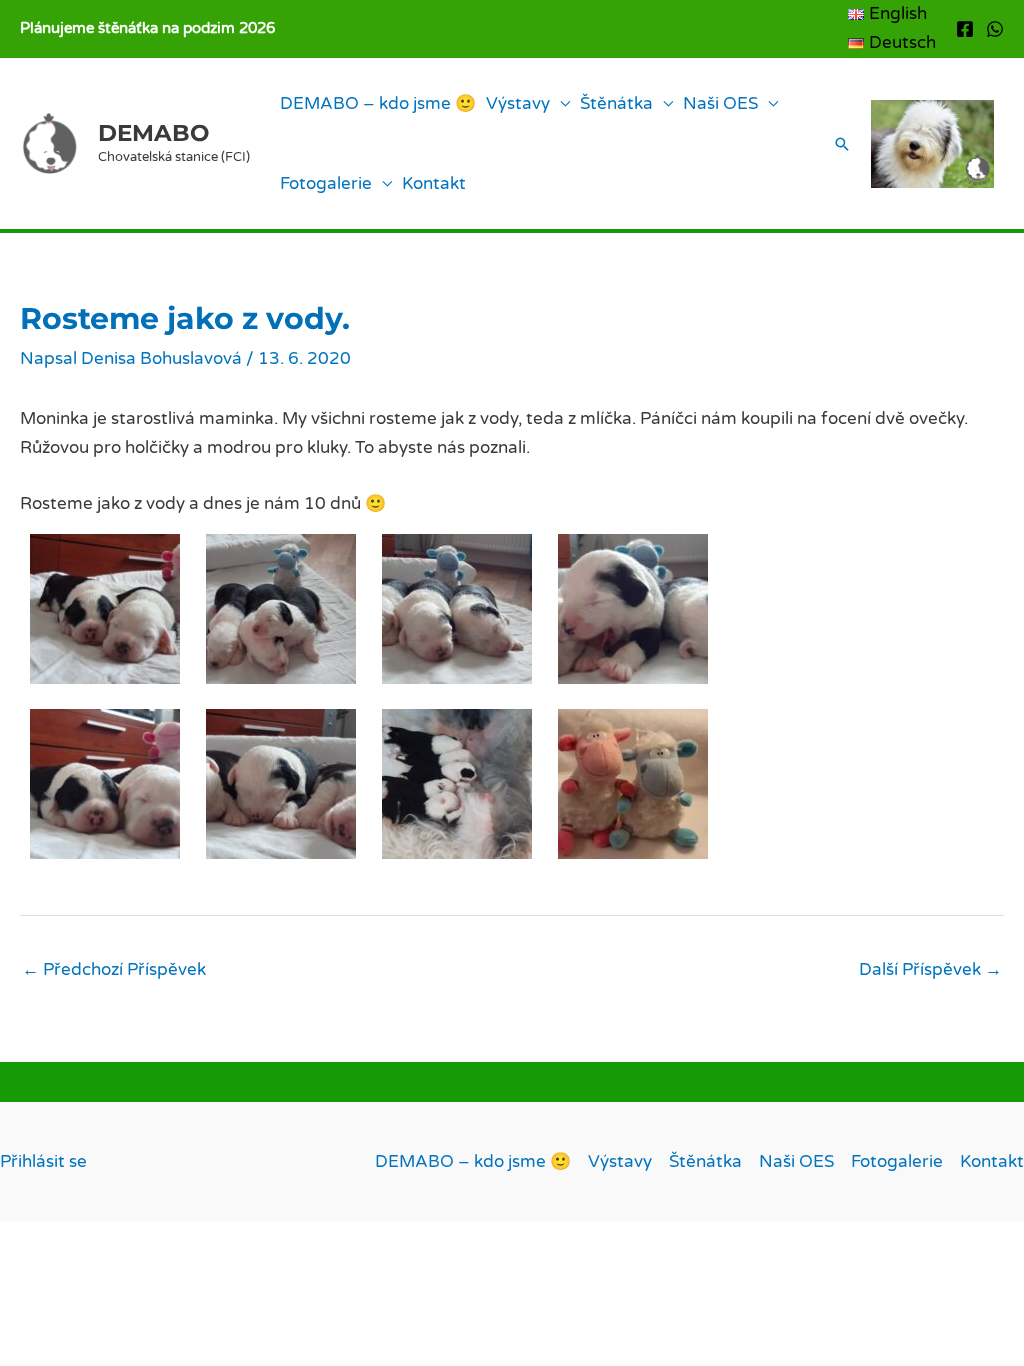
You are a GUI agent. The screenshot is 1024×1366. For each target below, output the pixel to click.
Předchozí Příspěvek (114, 969)
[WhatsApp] (995, 29)
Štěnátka (616, 103)
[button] (842, 144)
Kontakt (434, 183)
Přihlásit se (43, 1161)
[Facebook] (965, 29)
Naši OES (720, 103)
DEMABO (153, 133)
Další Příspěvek (930, 969)
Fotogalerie (326, 183)
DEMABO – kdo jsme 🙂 (378, 103)
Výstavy (518, 103)
